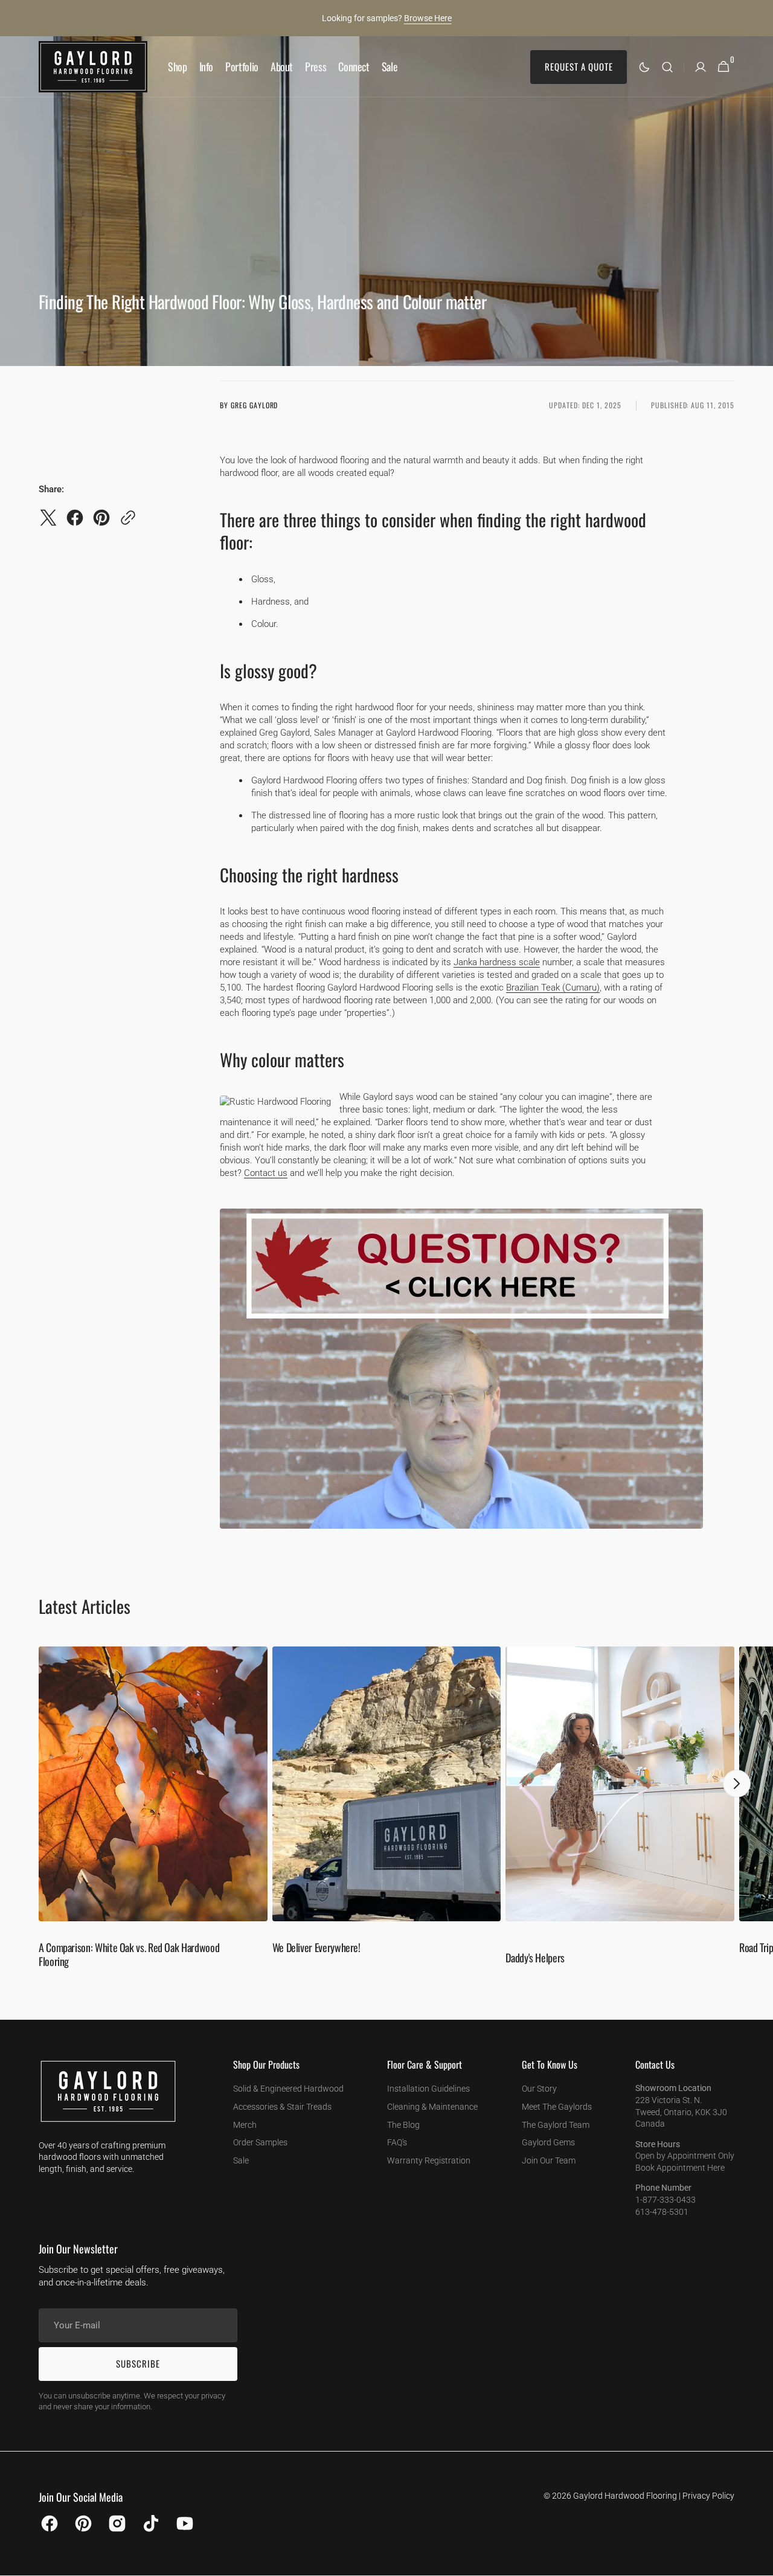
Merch (245, 2125)
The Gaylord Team (556, 2125)
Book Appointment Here (680, 2168)
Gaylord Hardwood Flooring (625, 2496)
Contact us (266, 1173)
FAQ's (397, 2142)
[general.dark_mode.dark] (644, 67)
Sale (241, 2160)
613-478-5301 (662, 2212)
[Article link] (153, 1813)
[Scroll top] (759, 2562)
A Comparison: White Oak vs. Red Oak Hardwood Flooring (129, 1954)
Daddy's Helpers (535, 1958)
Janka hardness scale (497, 962)
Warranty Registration (429, 2160)
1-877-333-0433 (666, 2200)
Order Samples (260, 2142)
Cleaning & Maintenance (432, 2107)
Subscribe (138, 2363)
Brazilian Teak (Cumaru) (553, 988)
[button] (667, 67)
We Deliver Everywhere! (316, 1947)
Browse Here (428, 18)
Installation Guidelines (428, 2089)
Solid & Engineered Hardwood (288, 2089)
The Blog (403, 2125)
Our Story (539, 2089)
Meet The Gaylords (557, 2107)
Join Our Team (549, 2160)
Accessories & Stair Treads (282, 2107)
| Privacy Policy (707, 2496)
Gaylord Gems (548, 2142)
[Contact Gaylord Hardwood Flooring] (461, 1540)
